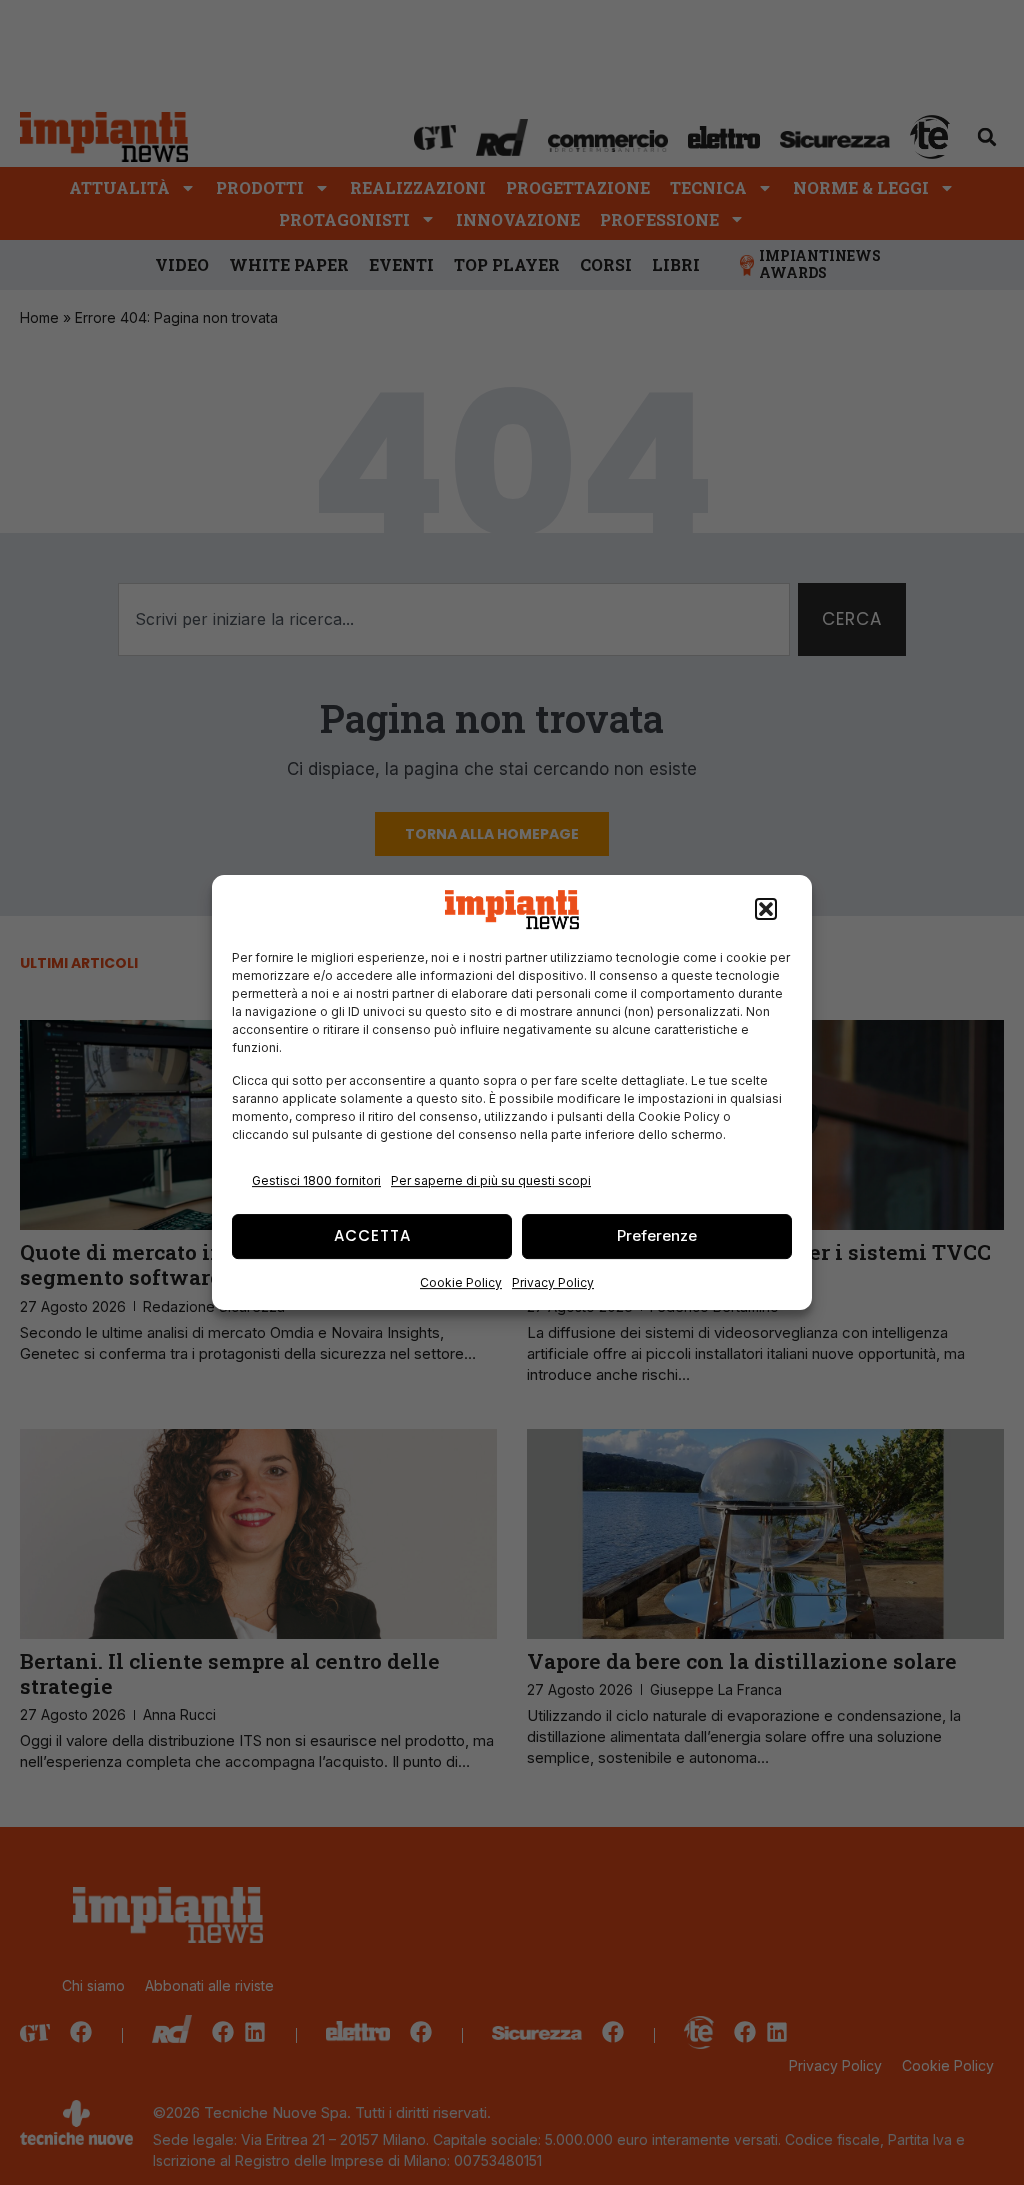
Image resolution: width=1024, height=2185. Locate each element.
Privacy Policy (553, 1282)
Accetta (372, 1235)
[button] (766, 910)
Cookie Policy (461, 1282)
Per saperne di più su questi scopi (491, 1180)
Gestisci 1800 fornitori (316, 1180)
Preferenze (657, 1235)
